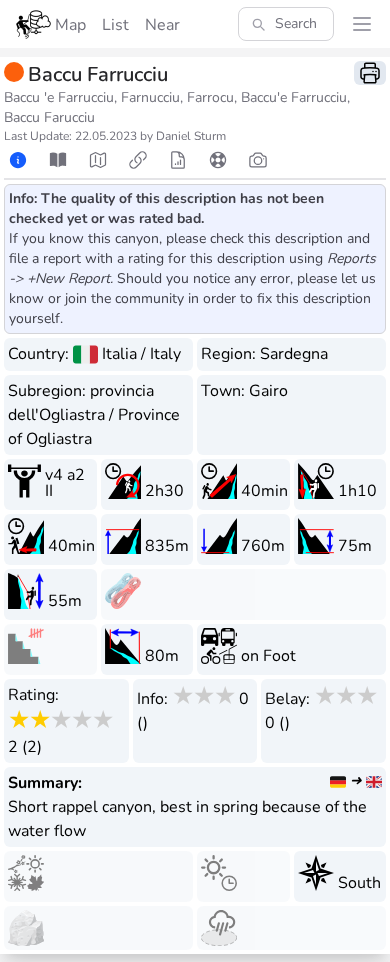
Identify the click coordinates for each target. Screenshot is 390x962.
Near (162, 25)
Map (70, 25)
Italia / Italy (141, 354)
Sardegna (294, 354)
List (115, 25)
